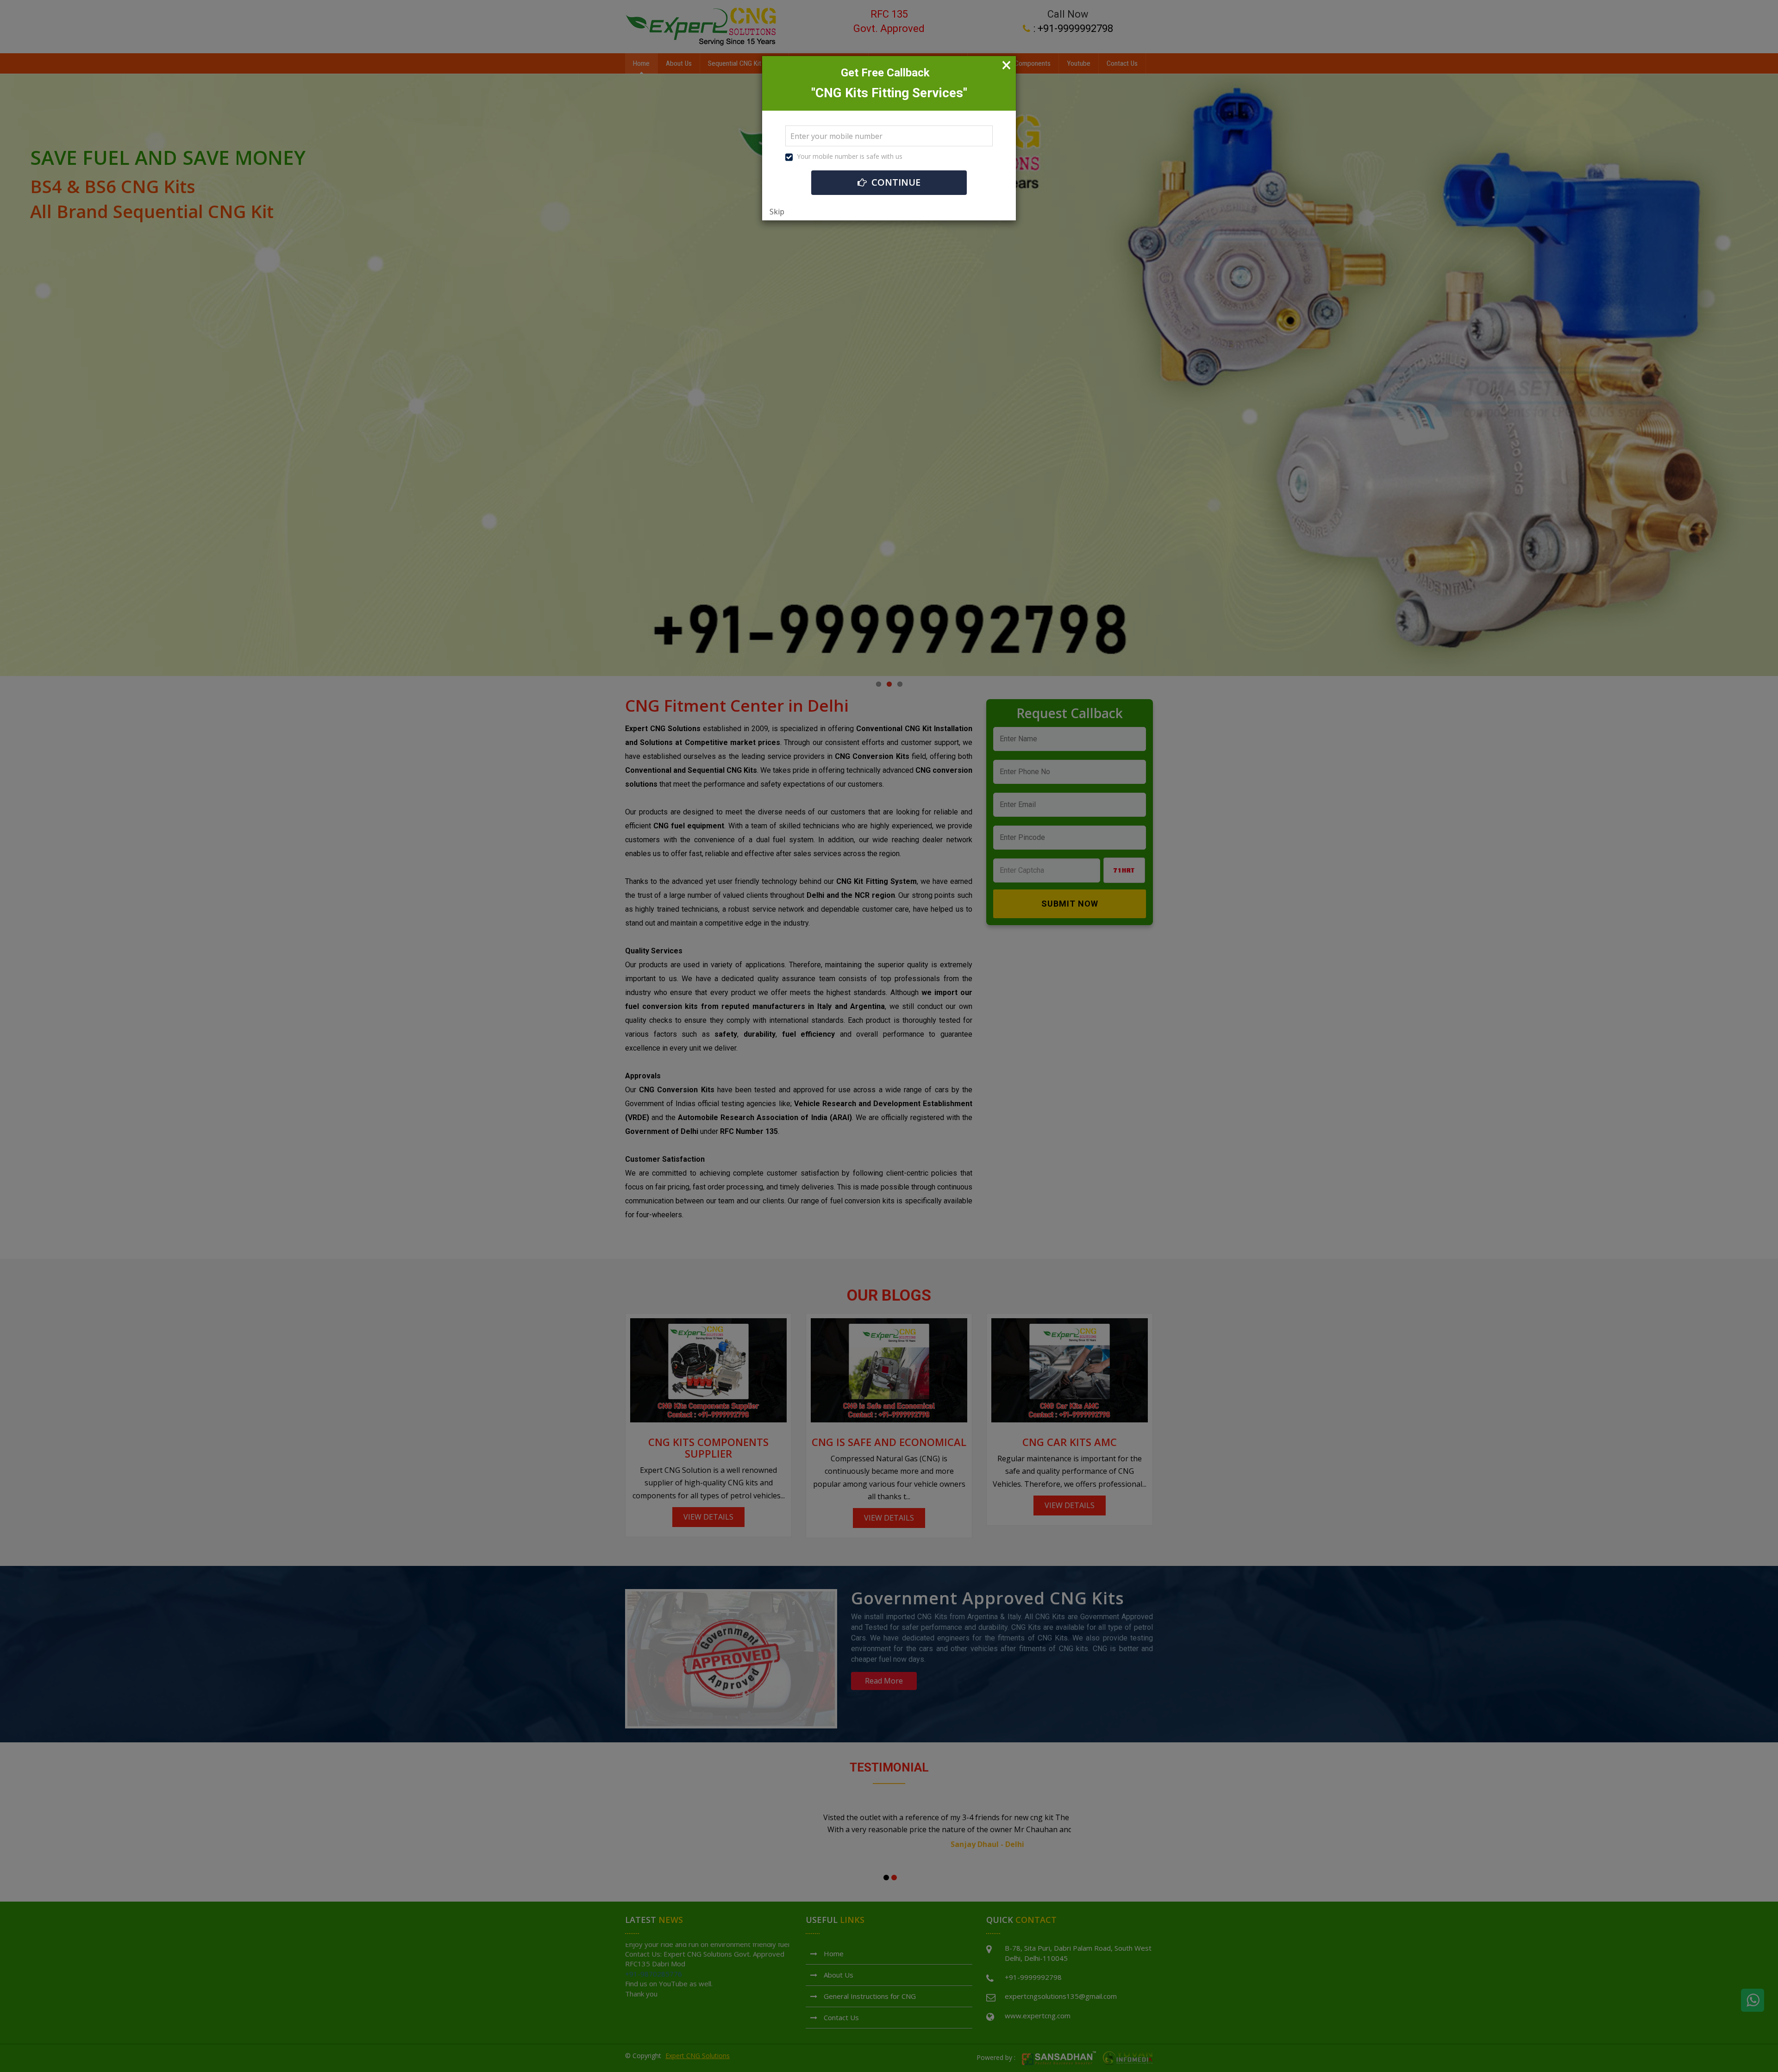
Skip (777, 212)
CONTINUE (895, 182)
